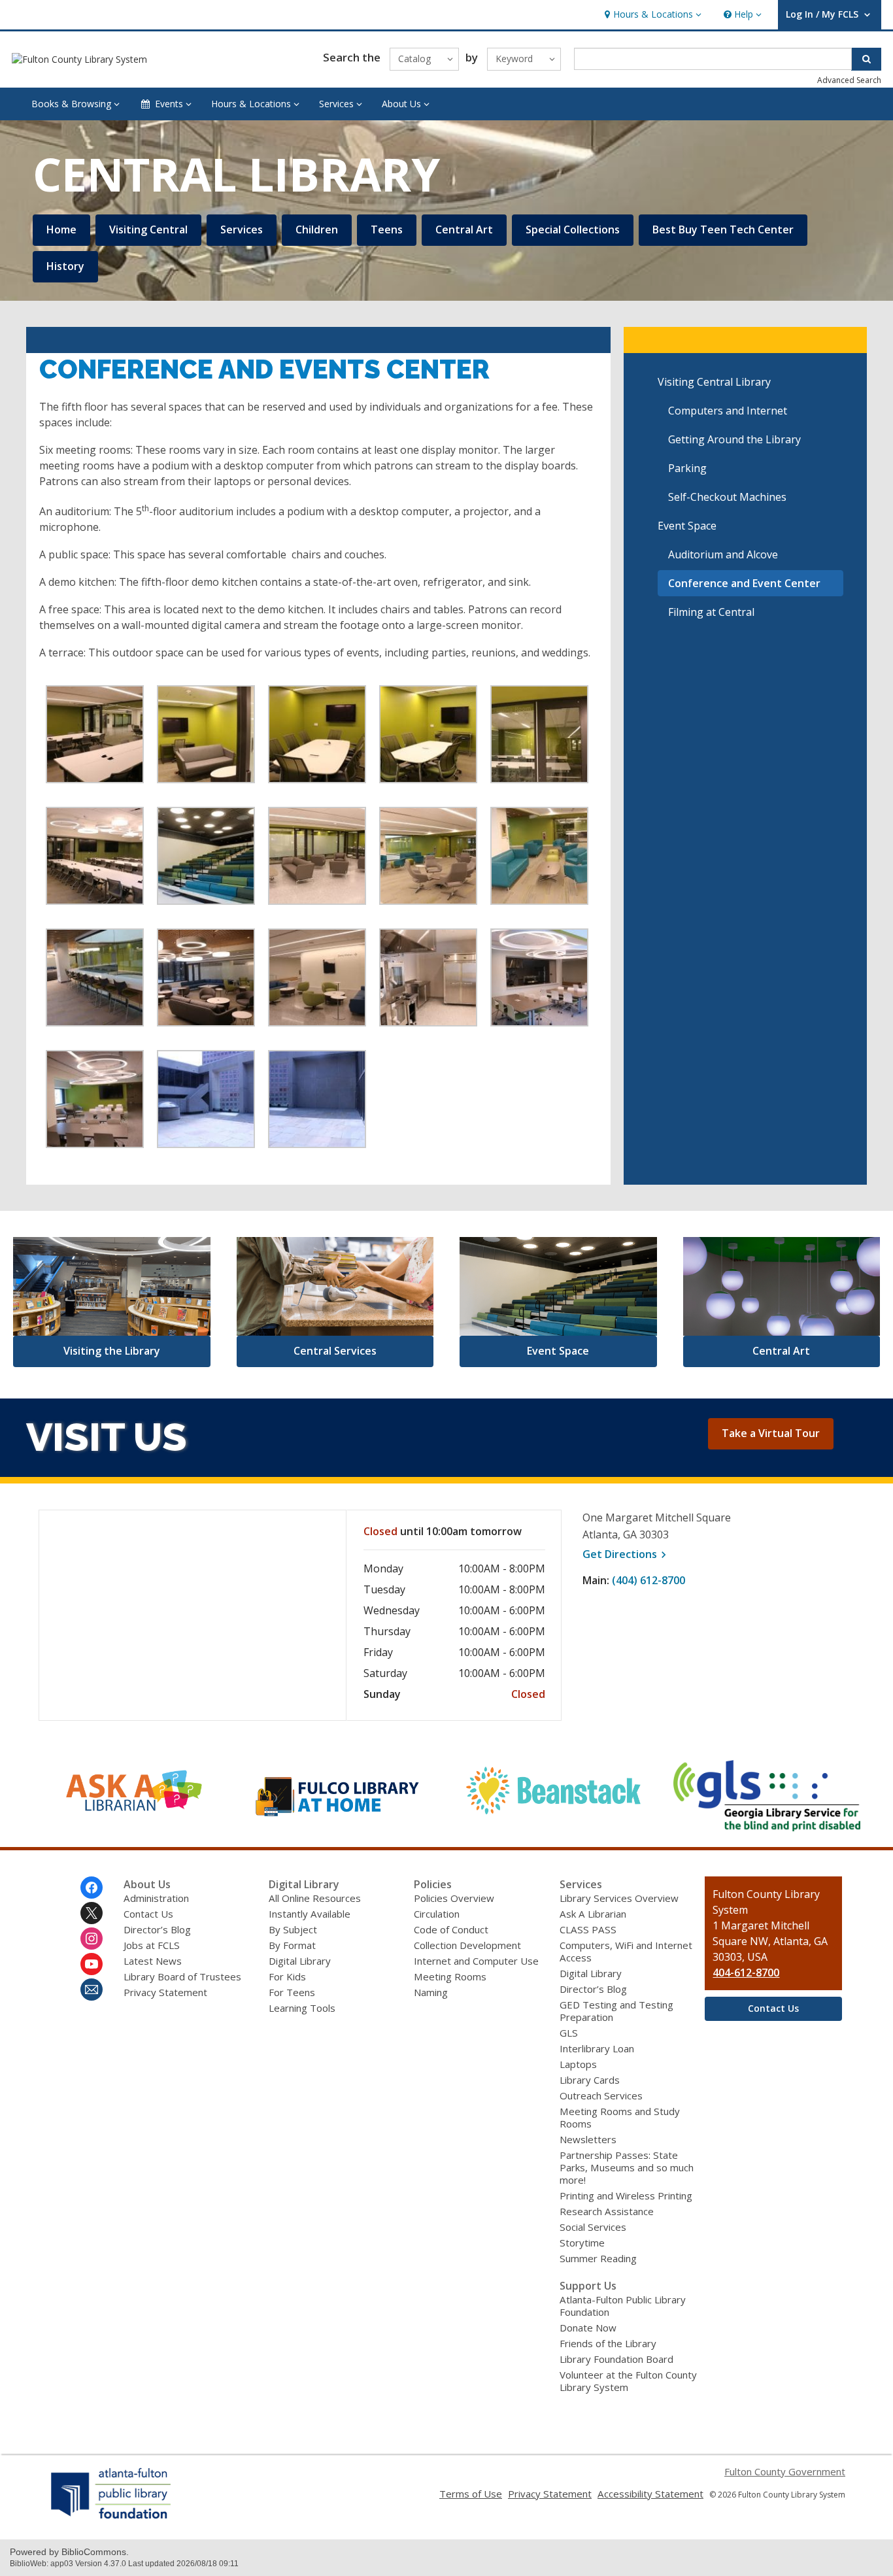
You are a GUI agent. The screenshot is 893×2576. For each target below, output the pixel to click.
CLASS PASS (588, 1929)
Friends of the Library (608, 2343)
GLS (569, 2033)
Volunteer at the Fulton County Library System (628, 2381)
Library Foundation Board (616, 2359)
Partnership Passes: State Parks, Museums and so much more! (627, 2167)
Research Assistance (607, 2211)
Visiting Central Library (714, 382)
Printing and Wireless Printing (626, 2195)
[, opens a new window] (126, 1822)
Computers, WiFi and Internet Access (626, 1951)
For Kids (287, 1976)
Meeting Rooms (450, 1976)
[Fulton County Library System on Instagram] (92, 1939)
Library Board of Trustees (182, 1976)
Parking (687, 468)
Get (626, 1554)
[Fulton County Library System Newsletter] (92, 1990)
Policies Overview (454, 1898)
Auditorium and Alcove (723, 554)
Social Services (593, 2227)
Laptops (578, 2064)
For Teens (292, 1992)
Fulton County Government (785, 2471)
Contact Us (148, 1914)
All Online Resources (315, 1898)
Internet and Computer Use (476, 1961)
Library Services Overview (619, 1898)
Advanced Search (849, 80)
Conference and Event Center (744, 583)
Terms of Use (471, 2494)
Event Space (687, 526)
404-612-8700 (746, 1973)
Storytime (582, 2243)
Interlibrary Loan (597, 2048)
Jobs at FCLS (152, 1945)
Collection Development (467, 1945)
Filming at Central (711, 612)
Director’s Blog (157, 1929)
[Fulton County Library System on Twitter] (92, 1913)
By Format (292, 1945)
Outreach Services (601, 2095)
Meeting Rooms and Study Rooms (620, 2117)
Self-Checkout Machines (727, 497)
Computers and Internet (728, 411)
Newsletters (588, 2139)
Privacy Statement (165, 1992)
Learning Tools (302, 2008)
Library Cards (590, 2080)
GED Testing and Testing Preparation (616, 2011)
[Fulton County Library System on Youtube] (92, 1964)
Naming (431, 1992)
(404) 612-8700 (649, 1580)
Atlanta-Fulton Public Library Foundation (623, 2306)
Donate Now (588, 2328)
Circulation (437, 1914)
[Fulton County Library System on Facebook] (92, 1888)
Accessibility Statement (650, 2494)
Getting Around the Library (734, 439)
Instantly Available (310, 1914)
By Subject (293, 1929)
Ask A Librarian (593, 1914)
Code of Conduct (451, 1929)
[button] (651, 15)
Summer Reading (598, 2258)
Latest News (153, 1961)
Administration (156, 1898)
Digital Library (300, 1961)
